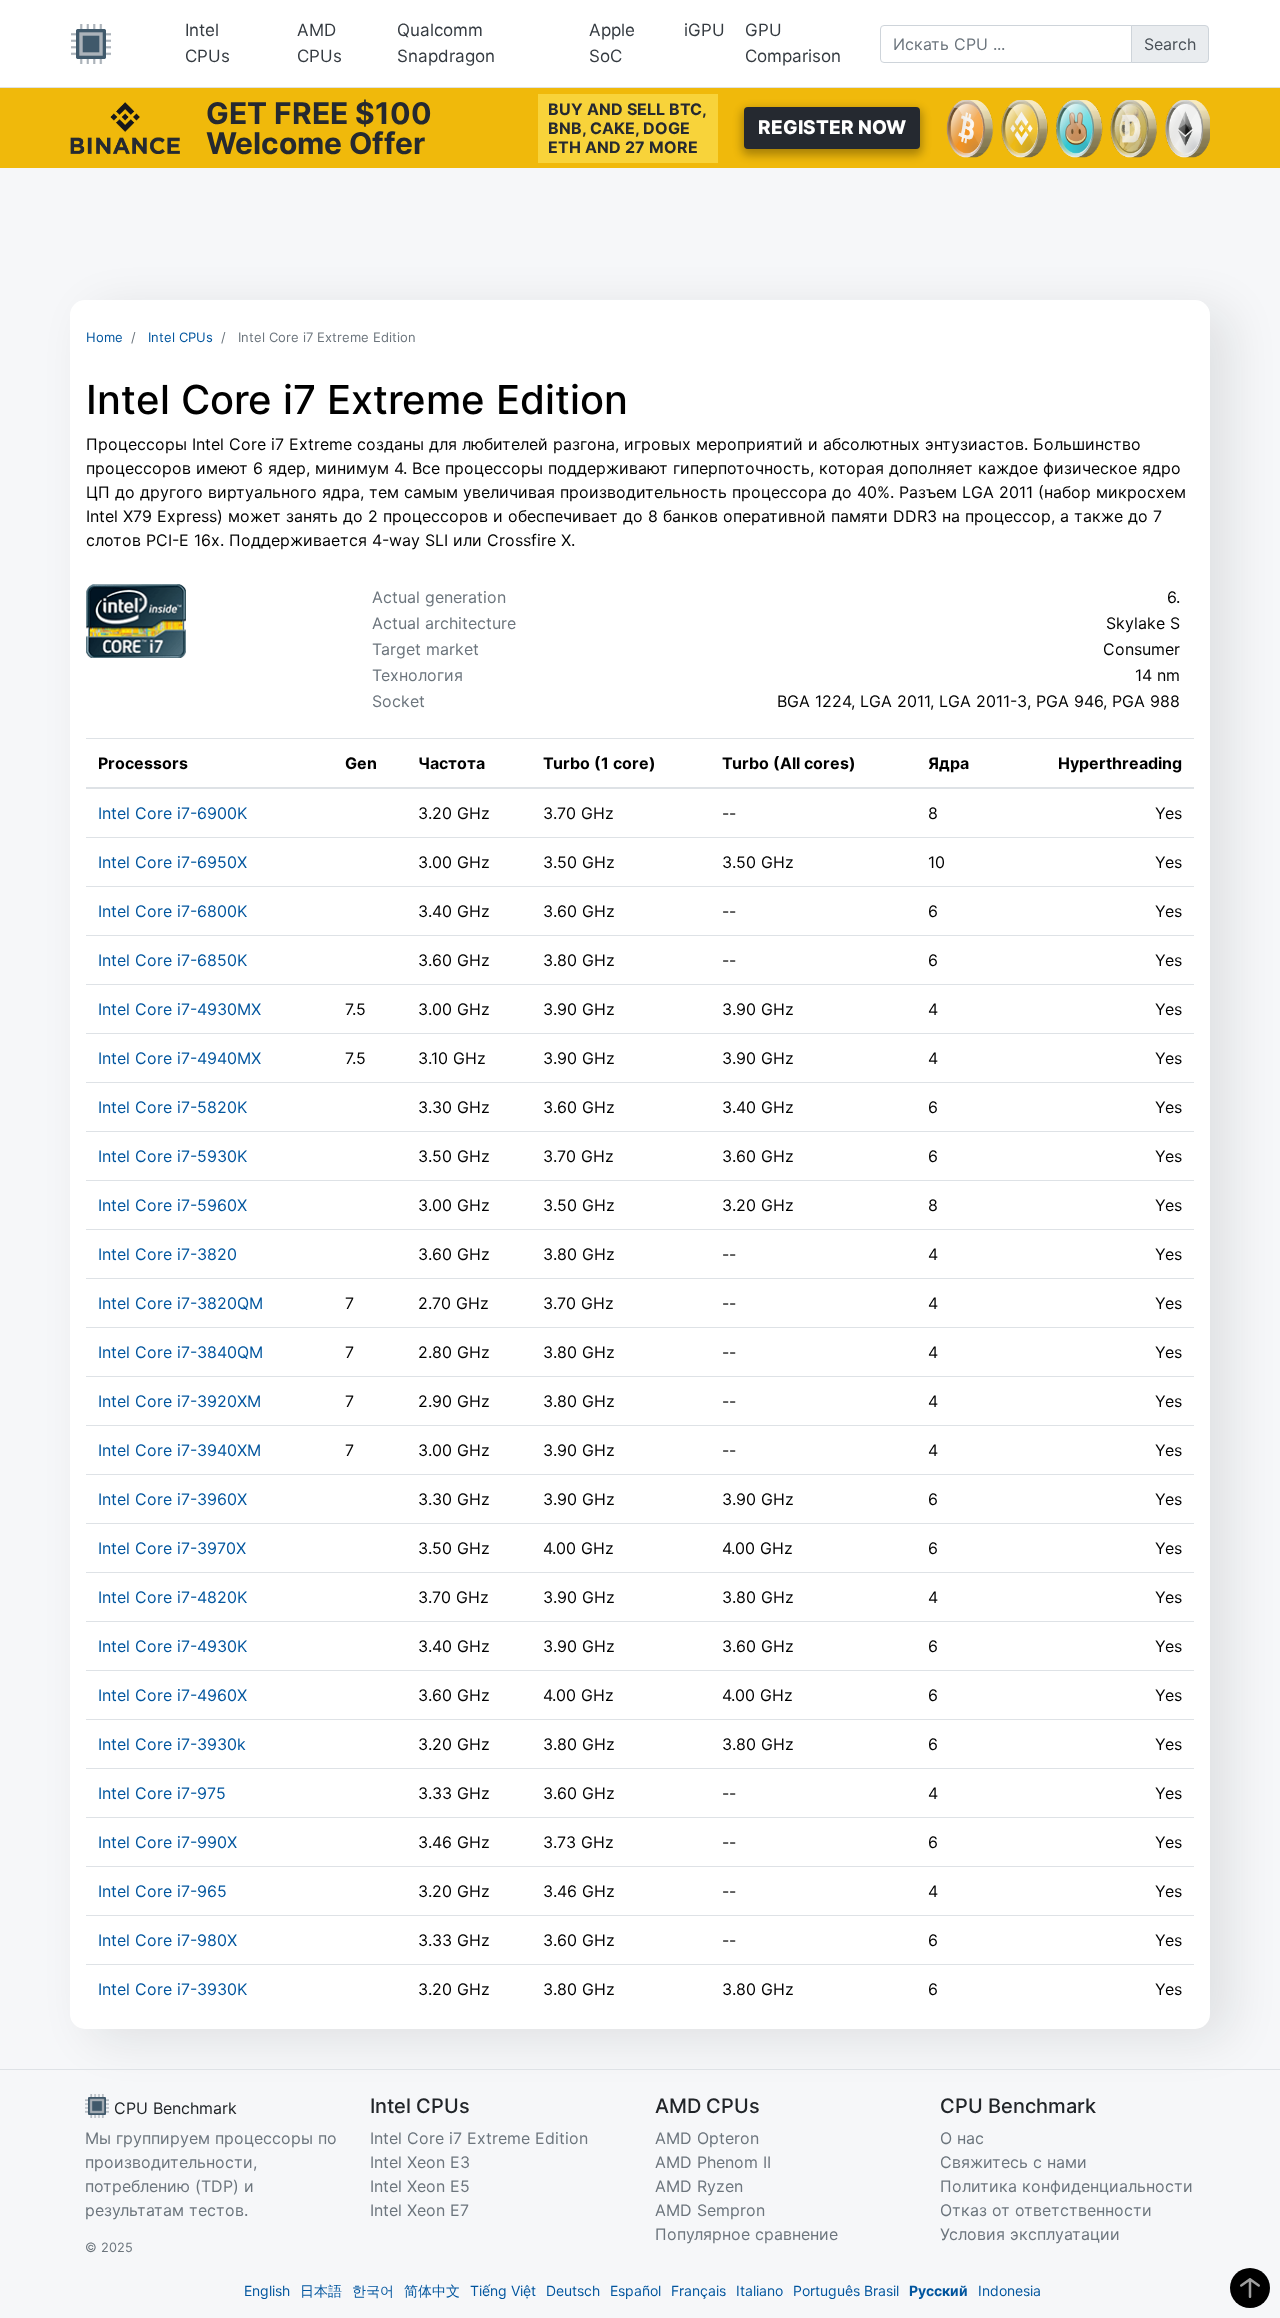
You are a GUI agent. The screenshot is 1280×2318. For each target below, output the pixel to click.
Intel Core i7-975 (162, 1793)
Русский (938, 2290)
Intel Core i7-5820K (172, 1107)
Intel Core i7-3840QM (180, 1352)
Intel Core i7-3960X (172, 1499)
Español (635, 2290)
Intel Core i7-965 (162, 1891)
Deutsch (573, 2290)
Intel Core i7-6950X (172, 862)
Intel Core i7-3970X (172, 1548)
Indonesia (1009, 2290)
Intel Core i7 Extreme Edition (479, 2138)
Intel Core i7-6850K (172, 960)
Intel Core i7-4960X (172, 1695)
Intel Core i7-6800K (172, 911)
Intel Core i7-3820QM (180, 1303)
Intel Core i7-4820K (172, 1597)
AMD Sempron (710, 2210)
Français (698, 2290)
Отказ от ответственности (1046, 2210)
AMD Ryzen (699, 2186)
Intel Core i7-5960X (172, 1205)
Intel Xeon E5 (420, 2186)
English (267, 2290)
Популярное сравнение (746, 2234)
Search (1170, 44)
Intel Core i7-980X (167, 1940)
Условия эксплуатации (1030, 2234)
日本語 (321, 2290)
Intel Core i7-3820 (167, 1254)
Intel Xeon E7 (419, 2210)
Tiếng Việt (503, 2290)
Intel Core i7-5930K (172, 1156)
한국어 (373, 2290)
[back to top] (1250, 2288)
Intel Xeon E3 (420, 2162)
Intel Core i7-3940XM (179, 1450)
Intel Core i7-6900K (172, 813)
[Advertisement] (640, 234)
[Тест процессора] (91, 44)
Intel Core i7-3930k (172, 1744)
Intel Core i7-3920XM (179, 1401)
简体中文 (432, 2290)
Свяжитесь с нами (1013, 2162)
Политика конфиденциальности (1066, 2186)
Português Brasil (846, 2290)
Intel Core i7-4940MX (179, 1058)
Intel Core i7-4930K (172, 1646)
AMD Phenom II (713, 2162)
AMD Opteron (707, 2138)
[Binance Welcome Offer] (125, 126)
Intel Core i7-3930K (172, 1989)
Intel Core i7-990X (167, 1842)
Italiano (759, 2290)
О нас (962, 2138)
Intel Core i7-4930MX (179, 1009)
